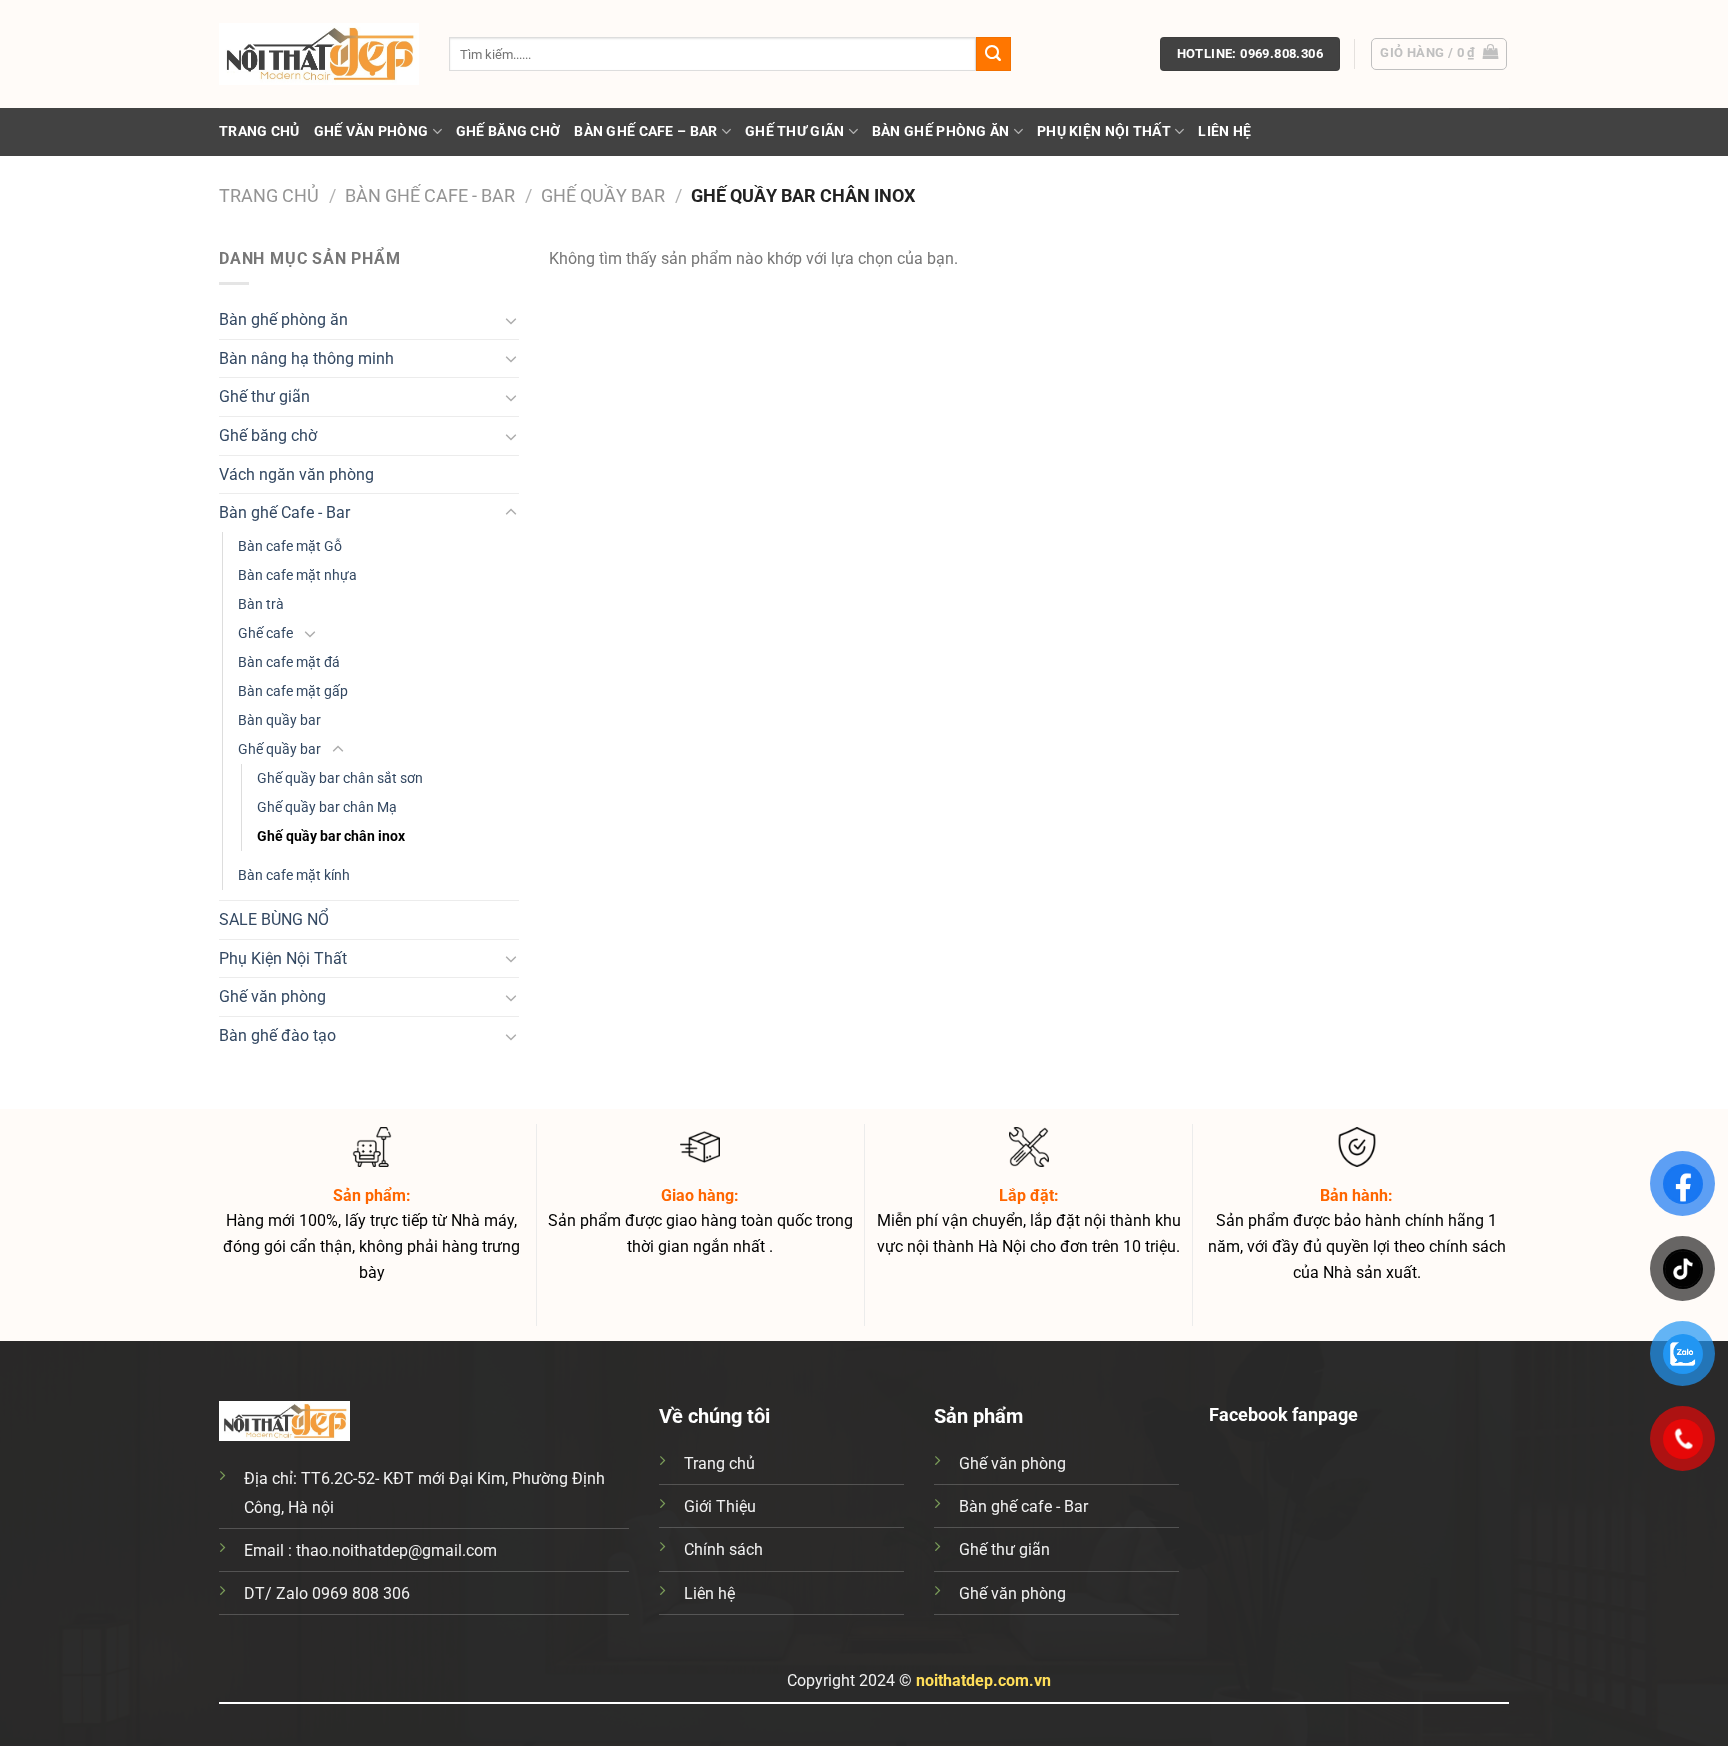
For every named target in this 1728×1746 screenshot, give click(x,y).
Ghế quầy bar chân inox (331, 836)
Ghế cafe (265, 633)
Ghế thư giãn (794, 131)
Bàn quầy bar (279, 720)
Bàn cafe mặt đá (289, 662)
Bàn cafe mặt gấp (293, 691)
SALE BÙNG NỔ (274, 919)
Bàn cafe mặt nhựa (297, 575)
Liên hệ (1224, 131)
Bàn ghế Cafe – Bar (645, 131)
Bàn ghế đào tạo (277, 1035)
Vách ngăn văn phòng (296, 474)
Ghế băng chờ (508, 131)
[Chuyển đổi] (511, 320)
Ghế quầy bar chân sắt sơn (340, 778)
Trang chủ (259, 131)
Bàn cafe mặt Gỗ (290, 546)
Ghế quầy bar (603, 195)
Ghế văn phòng (371, 131)
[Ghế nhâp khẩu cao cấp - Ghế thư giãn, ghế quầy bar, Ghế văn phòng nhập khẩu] (319, 54)
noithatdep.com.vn (983, 1680)
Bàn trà (261, 604)
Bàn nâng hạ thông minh (306, 358)
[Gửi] (993, 54)
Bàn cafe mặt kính (294, 875)
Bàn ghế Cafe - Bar (430, 195)
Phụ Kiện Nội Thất (1104, 131)
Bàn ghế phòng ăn (941, 131)
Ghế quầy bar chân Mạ (327, 807)
